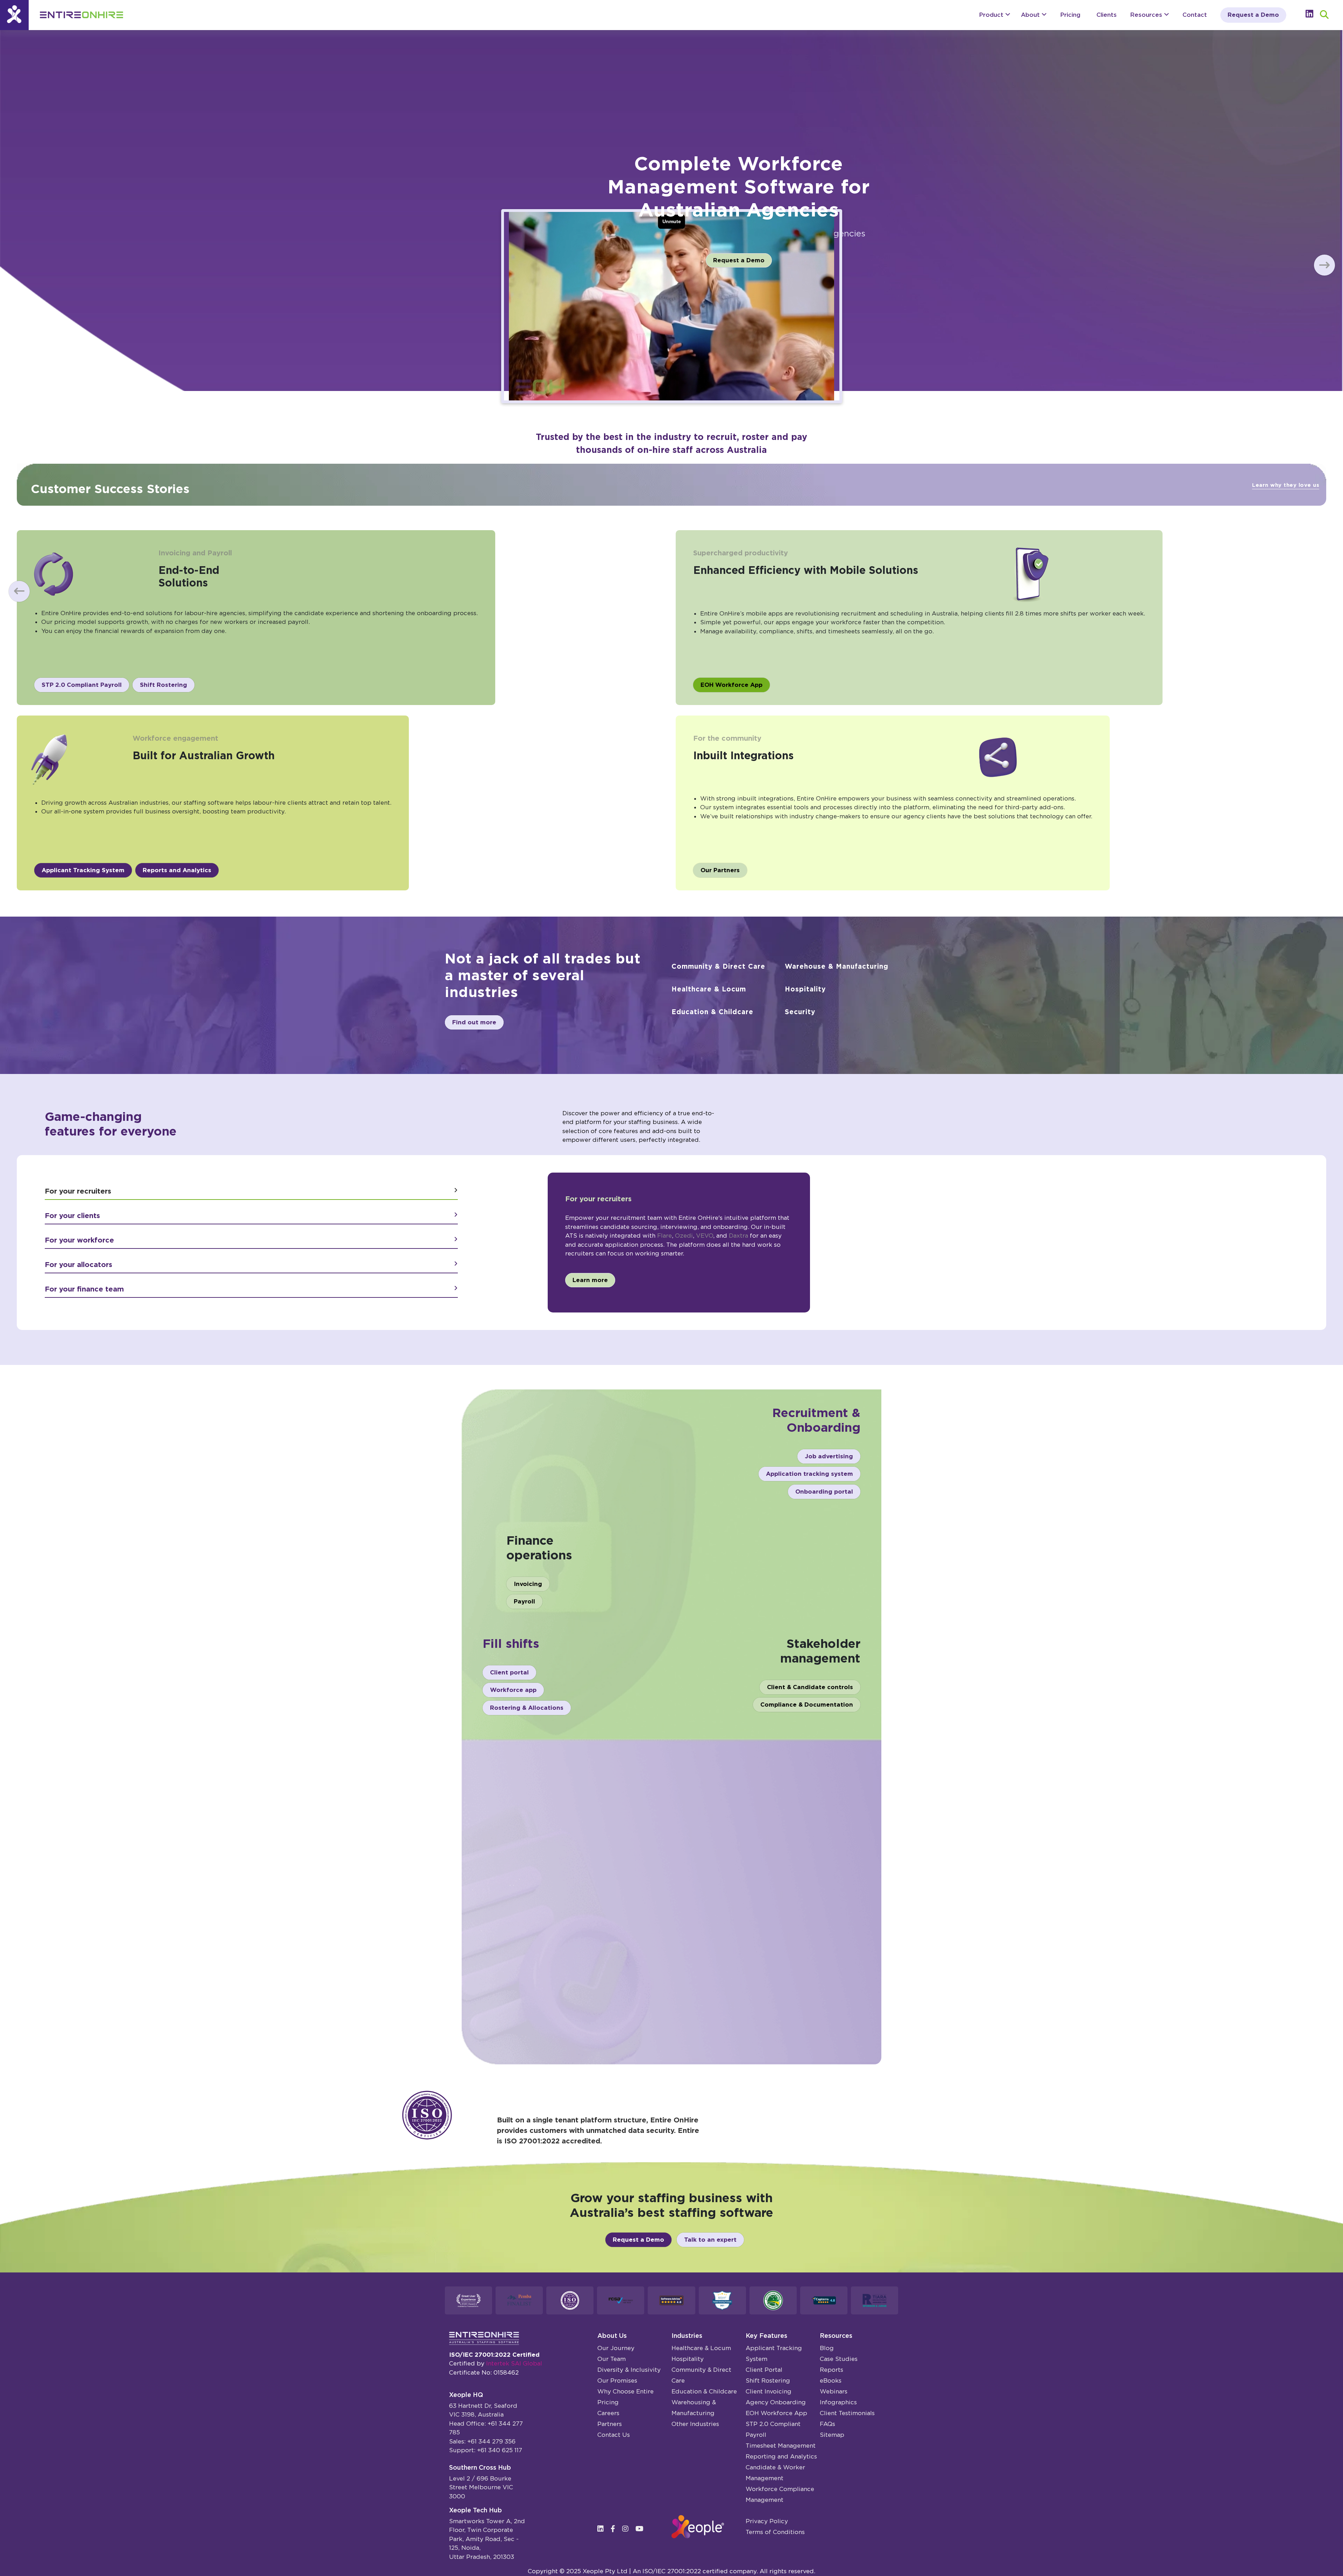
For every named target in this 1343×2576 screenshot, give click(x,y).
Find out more (474, 1022)
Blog (827, 2348)
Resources (1147, 15)
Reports (832, 2370)
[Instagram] (628, 2529)
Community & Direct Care (718, 966)
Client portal (509, 1672)
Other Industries (695, 2424)
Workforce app (513, 1690)
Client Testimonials (847, 2413)
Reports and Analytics (177, 870)
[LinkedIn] (603, 2529)
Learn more (590, 1280)
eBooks (831, 2381)
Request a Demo (1253, 15)
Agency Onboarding (776, 2402)
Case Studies (839, 2359)
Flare (665, 1236)
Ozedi (684, 1236)
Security (800, 1012)
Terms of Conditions (775, 2532)
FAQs (827, 2424)
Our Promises (617, 2381)
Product (992, 15)
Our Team (612, 2359)
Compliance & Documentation (807, 1705)
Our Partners (720, 870)
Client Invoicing (769, 2391)
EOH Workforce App (731, 685)
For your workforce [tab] (79, 1240)
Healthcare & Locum (709, 989)
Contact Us (614, 2435)
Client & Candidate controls (810, 1687)
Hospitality (805, 989)
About (1031, 15)
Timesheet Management (781, 2446)
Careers (608, 2413)
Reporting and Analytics (781, 2456)
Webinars (834, 2391)
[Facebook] (616, 2529)
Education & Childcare (712, 1012)
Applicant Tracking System (83, 870)
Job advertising (829, 1456)
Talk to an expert (710, 2240)
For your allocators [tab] (79, 1265)
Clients (1107, 15)
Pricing (1070, 15)
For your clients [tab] (72, 1216)
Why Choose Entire (626, 2391)
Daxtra (738, 1236)
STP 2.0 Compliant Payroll (82, 685)
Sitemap (832, 2435)
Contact (1195, 15)
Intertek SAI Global (514, 2363)
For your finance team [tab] (84, 1289)
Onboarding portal (824, 1492)
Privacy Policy (767, 2521)
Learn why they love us (1286, 485)
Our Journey (616, 2348)
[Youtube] (642, 2529)
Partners (610, 2424)
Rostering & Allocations (527, 1708)
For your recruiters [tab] (78, 1191)
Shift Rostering (164, 685)
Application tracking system (809, 1474)
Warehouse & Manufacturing (837, 966)
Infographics (838, 2402)
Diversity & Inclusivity (629, 2370)
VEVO (705, 1236)
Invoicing (528, 1584)
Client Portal (764, 2370)
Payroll (524, 1601)
